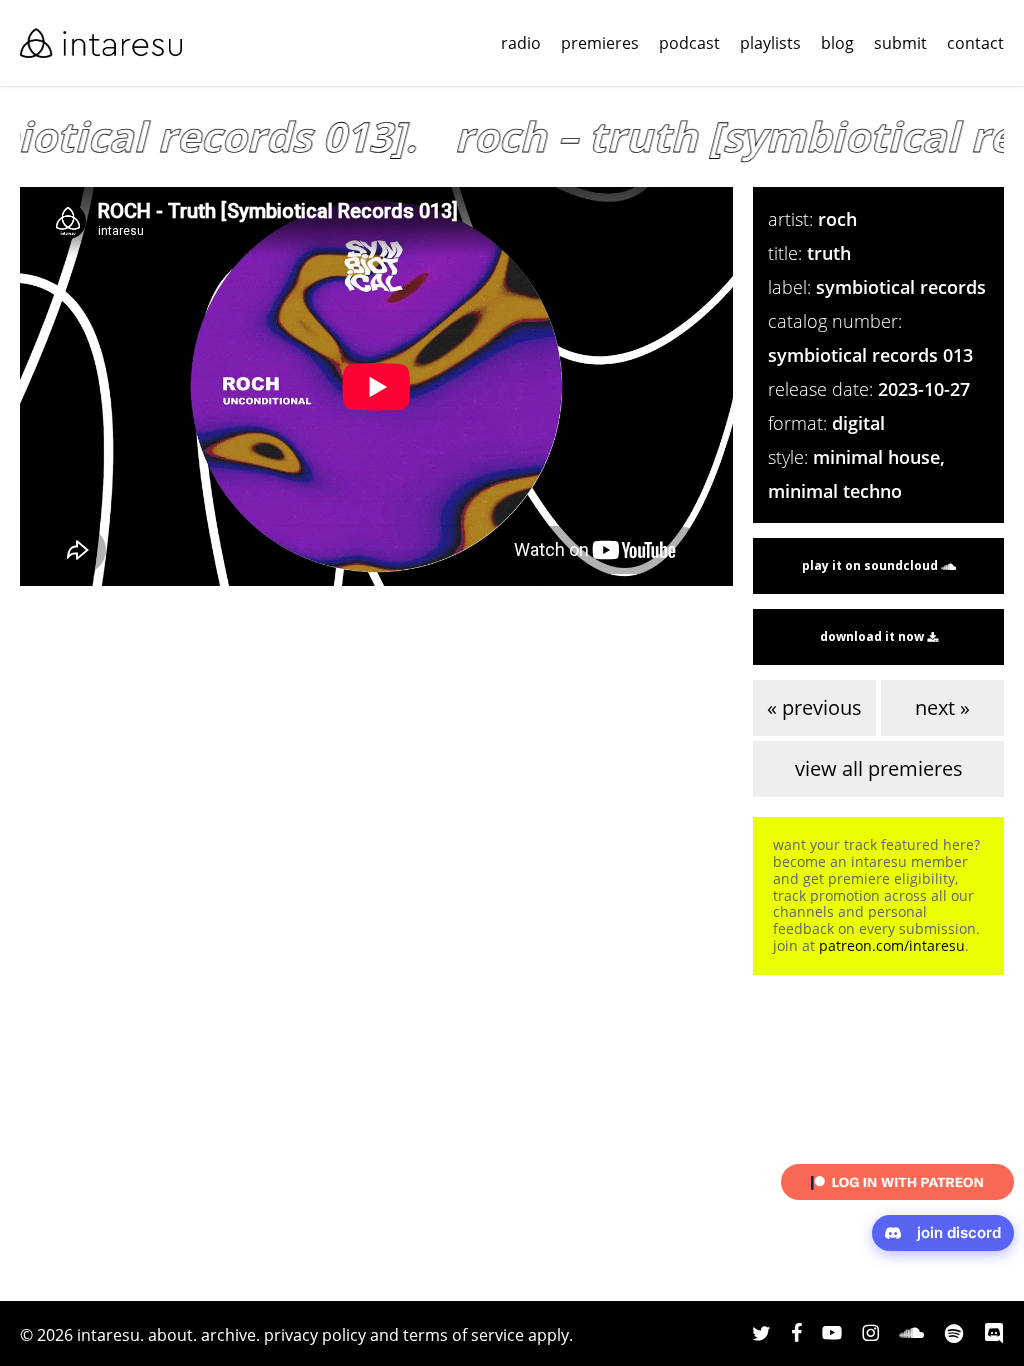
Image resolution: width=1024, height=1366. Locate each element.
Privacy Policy (315, 1335)
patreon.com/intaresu (892, 945)
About (170, 1335)
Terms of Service (463, 1335)
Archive (228, 1335)
